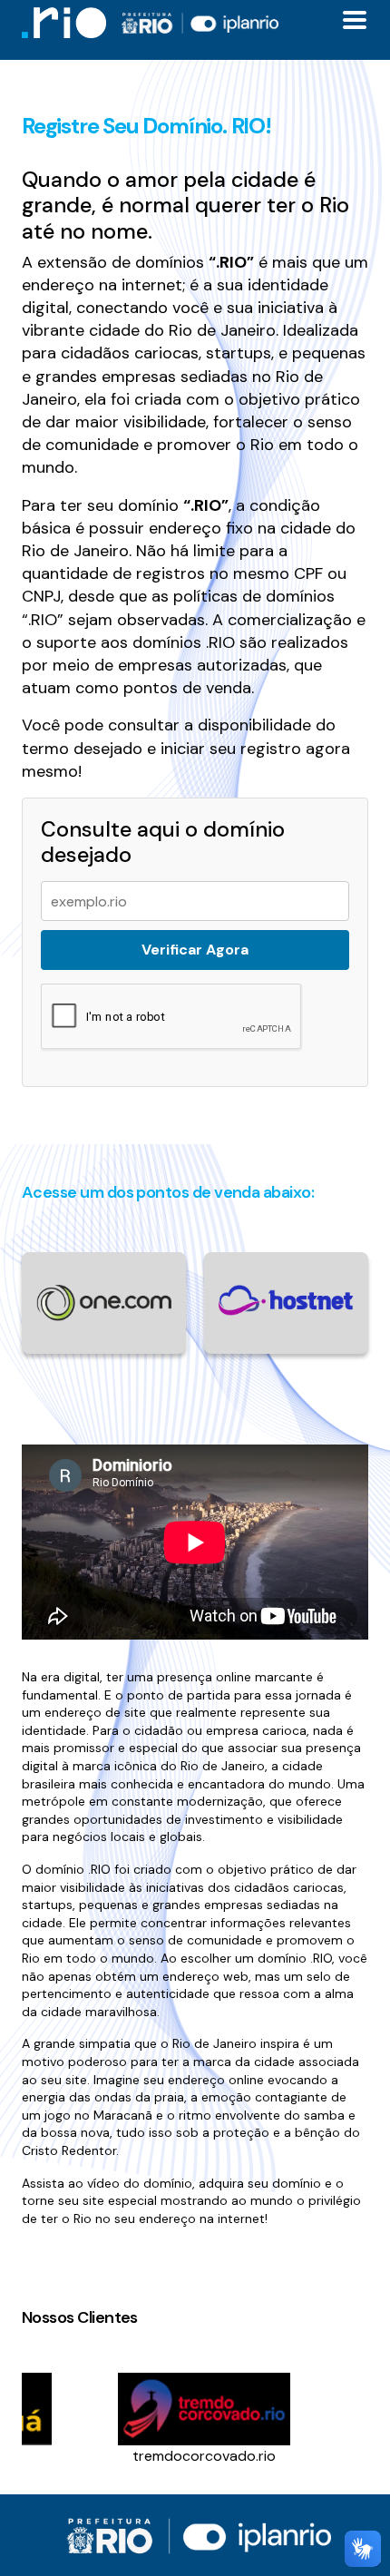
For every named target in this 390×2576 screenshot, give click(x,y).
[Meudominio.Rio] (64, 22)
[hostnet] (286, 1299)
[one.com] (104, 1302)
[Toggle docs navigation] (355, 20)
